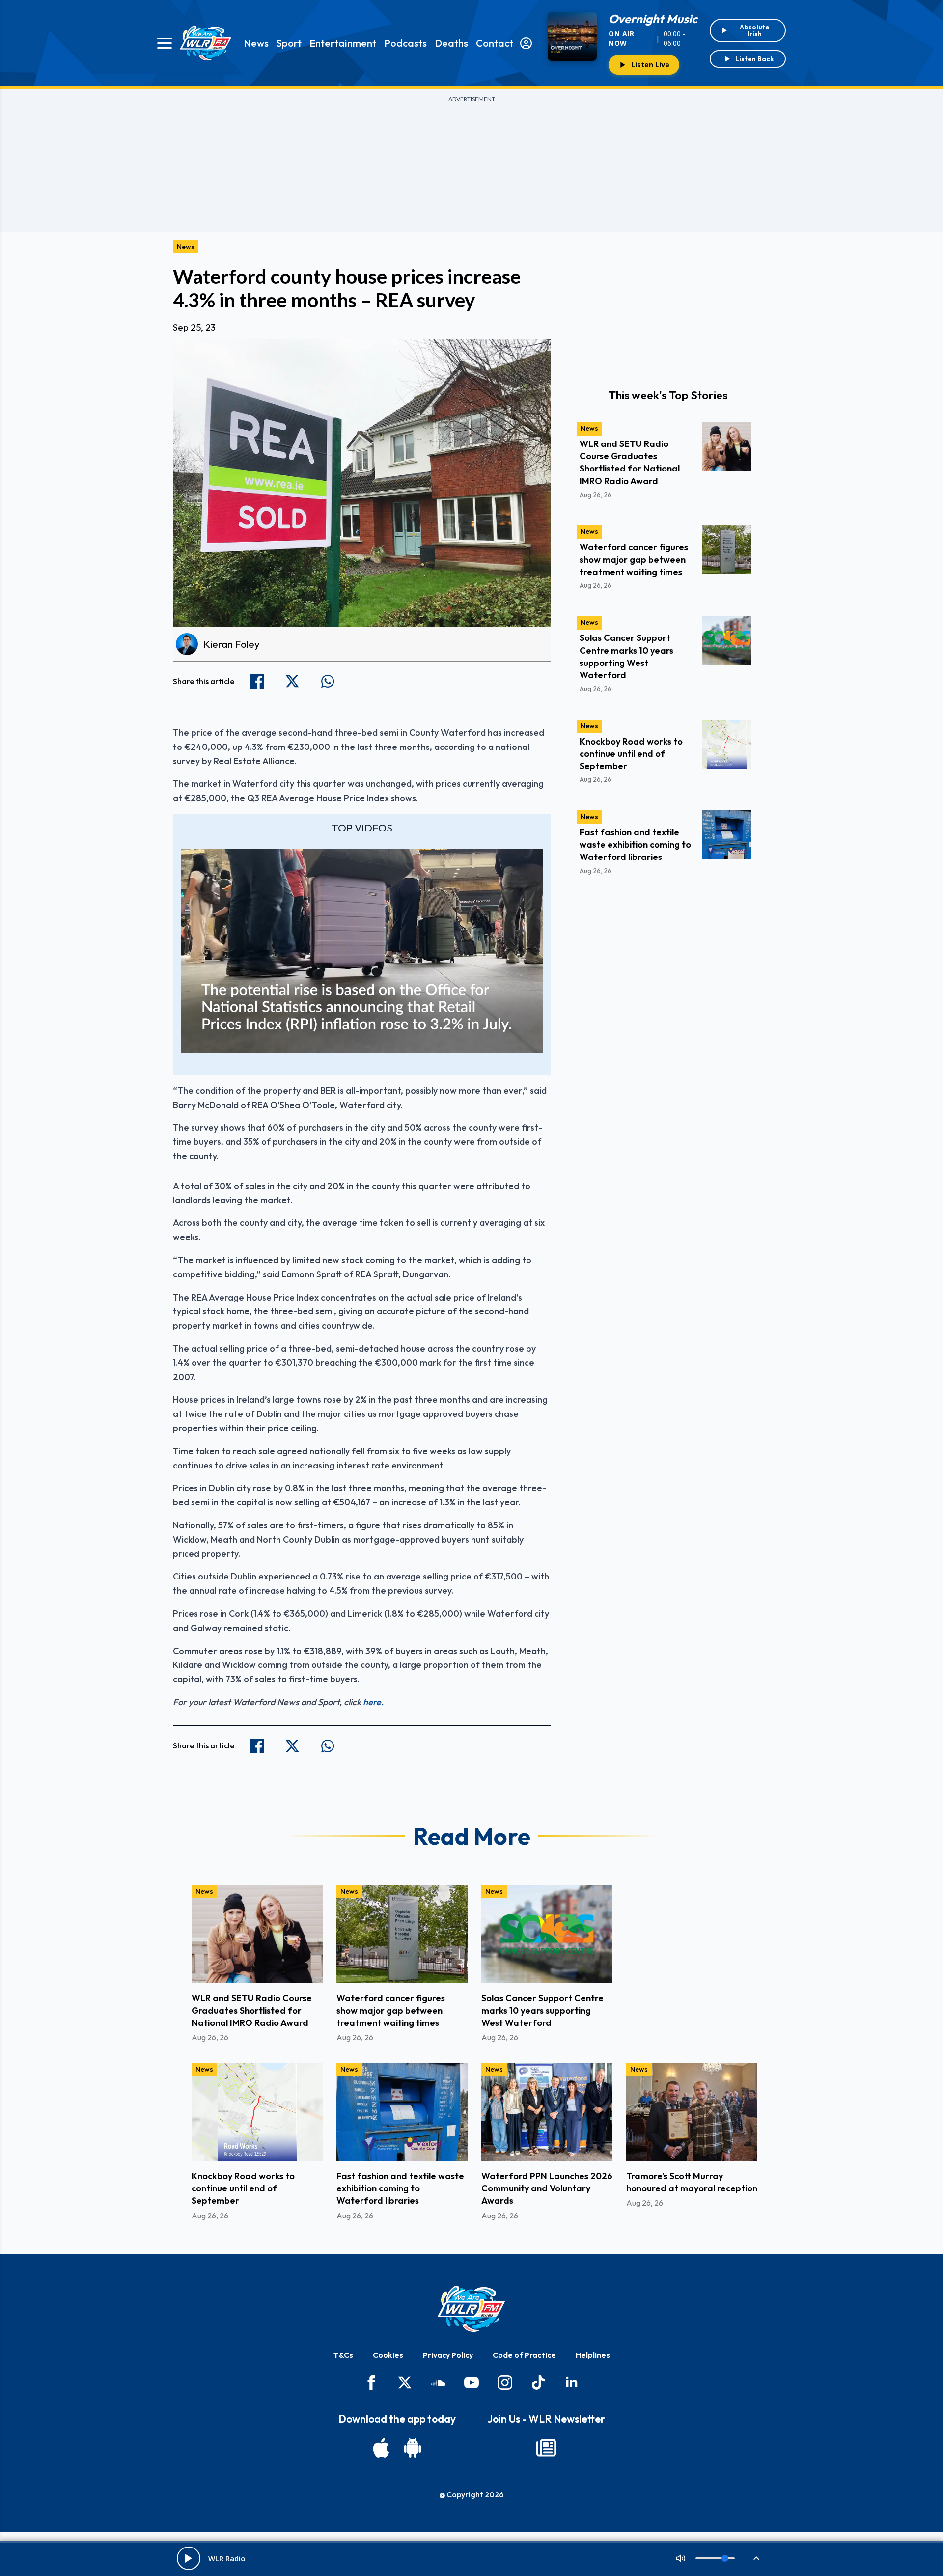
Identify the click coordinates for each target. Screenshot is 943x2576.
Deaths (451, 43)
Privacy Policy (448, 2355)
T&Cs (343, 2355)
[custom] (438, 2382)
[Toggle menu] (165, 43)
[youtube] (471, 2382)
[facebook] (371, 2382)
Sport (289, 43)
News (256, 43)
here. (373, 1702)
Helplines (593, 2355)
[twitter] (405, 2382)
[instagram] (505, 2382)
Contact (495, 43)
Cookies (388, 2355)
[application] (362, 951)
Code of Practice (524, 2355)
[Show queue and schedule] (756, 2558)
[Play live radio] (189, 2558)
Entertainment (343, 43)
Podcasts (405, 43)
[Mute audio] (681, 2558)
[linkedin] (572, 2382)
